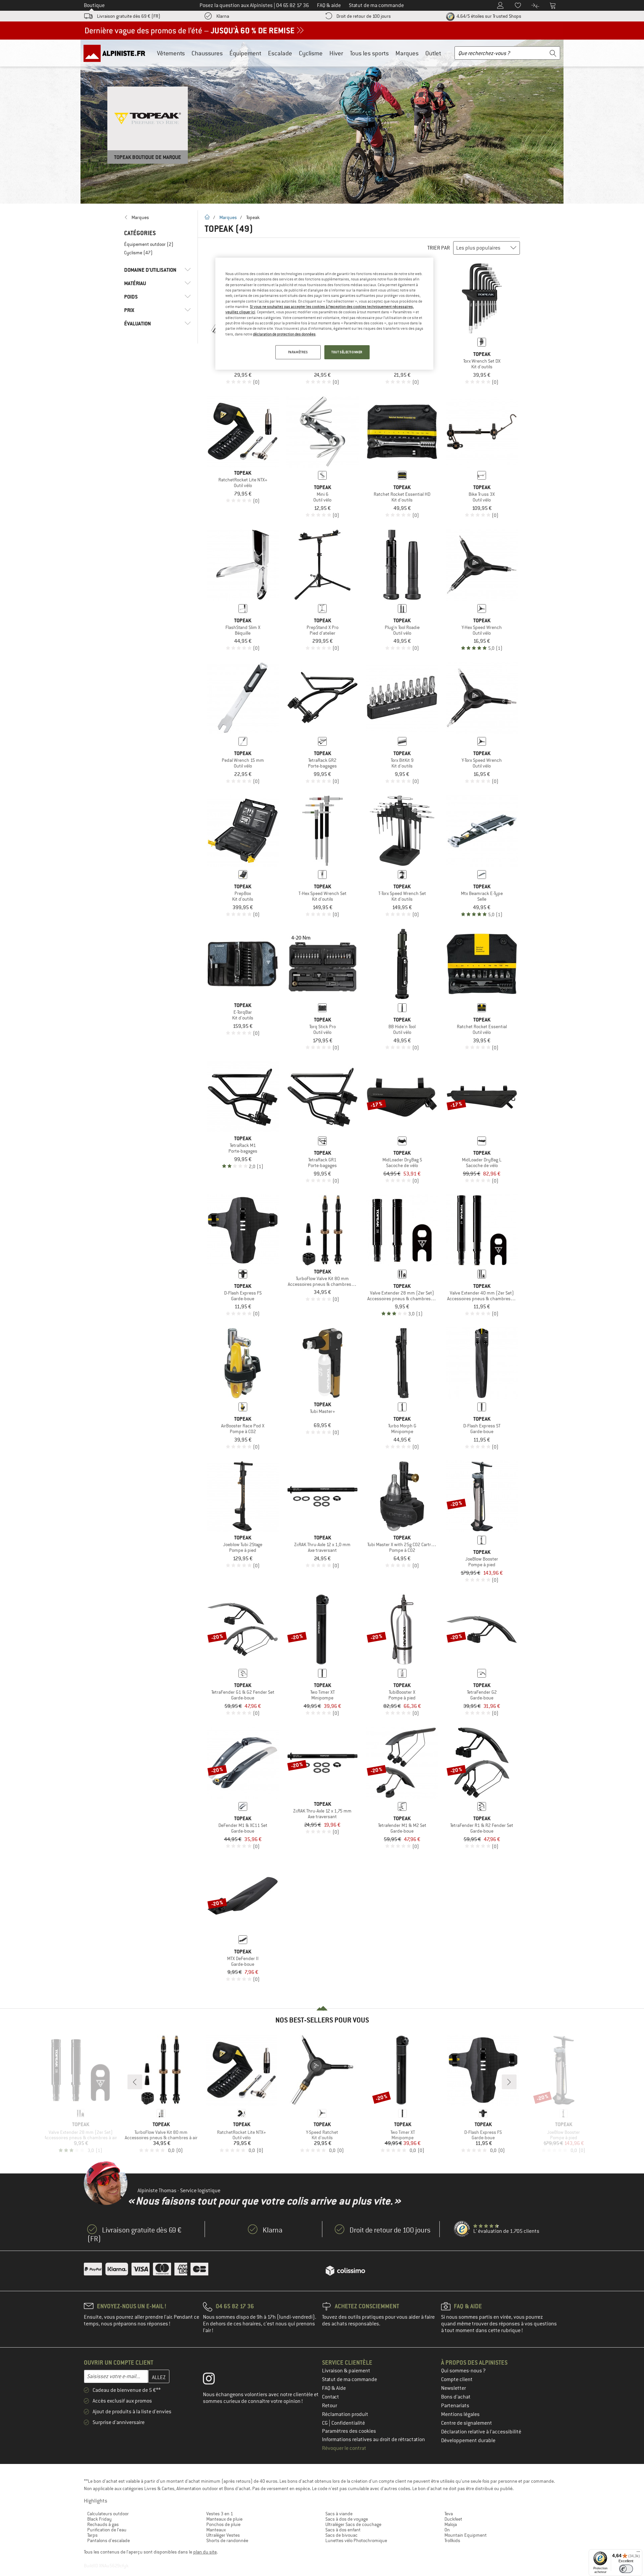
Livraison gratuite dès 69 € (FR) (129, 16)
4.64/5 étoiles (488, 16)
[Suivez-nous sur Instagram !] (214, 2380)
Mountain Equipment (466, 2535)
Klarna (223, 16)
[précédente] (135, 2082)
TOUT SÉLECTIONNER (347, 352)
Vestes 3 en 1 (220, 2514)
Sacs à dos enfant (343, 2530)
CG (325, 2423)
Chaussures (207, 53)
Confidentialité (348, 2423)
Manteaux (216, 2530)
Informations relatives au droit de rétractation (373, 2439)
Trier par (439, 248)
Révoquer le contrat (344, 2448)
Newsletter (453, 2388)
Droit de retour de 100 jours (364, 16)
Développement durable (468, 2440)
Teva (449, 2514)
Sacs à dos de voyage (347, 2519)
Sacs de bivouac (341, 2535)
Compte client (457, 2379)
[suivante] (509, 2082)
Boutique (94, 5)
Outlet (433, 53)
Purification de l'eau (107, 2530)
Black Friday (99, 2519)
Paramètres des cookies (349, 2431)
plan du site (205, 2552)
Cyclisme (311, 53)
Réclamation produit (345, 2414)
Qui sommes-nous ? (463, 2371)
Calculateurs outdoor (108, 2514)
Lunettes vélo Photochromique (356, 2540)
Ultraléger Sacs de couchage (353, 2524)
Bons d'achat (456, 2397)
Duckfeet (453, 2519)
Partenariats (455, 2406)
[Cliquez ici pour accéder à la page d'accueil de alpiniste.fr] (117, 53)
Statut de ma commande (350, 2379)
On (447, 2530)
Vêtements (171, 53)
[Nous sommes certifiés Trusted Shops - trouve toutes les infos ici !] (462, 2229)
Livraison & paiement (346, 2371)
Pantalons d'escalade (109, 2540)
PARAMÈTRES (298, 352)
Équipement (245, 53)
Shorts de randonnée (227, 2540)
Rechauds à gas (103, 2524)
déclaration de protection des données (284, 334)
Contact (331, 2397)
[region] (324, 314)
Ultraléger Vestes (223, 2535)
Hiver (336, 53)
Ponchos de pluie (223, 2524)
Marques (407, 53)
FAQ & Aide (334, 2388)
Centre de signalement (467, 2423)
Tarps (92, 2535)
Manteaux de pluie (224, 2519)
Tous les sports (369, 53)
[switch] (626, 2569)
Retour (330, 2406)
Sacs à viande (339, 2514)
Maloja (451, 2524)
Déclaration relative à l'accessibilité (481, 2432)
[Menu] (638, 2553)
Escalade (280, 53)
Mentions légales (460, 2414)
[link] (157, 217)
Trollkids (452, 2540)
